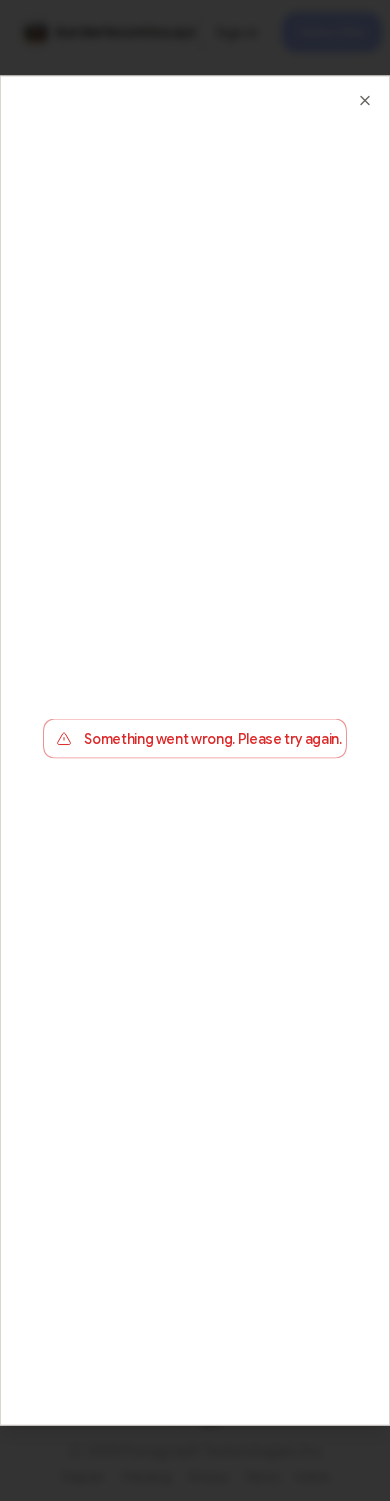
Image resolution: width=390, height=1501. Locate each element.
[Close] (365, 100)
